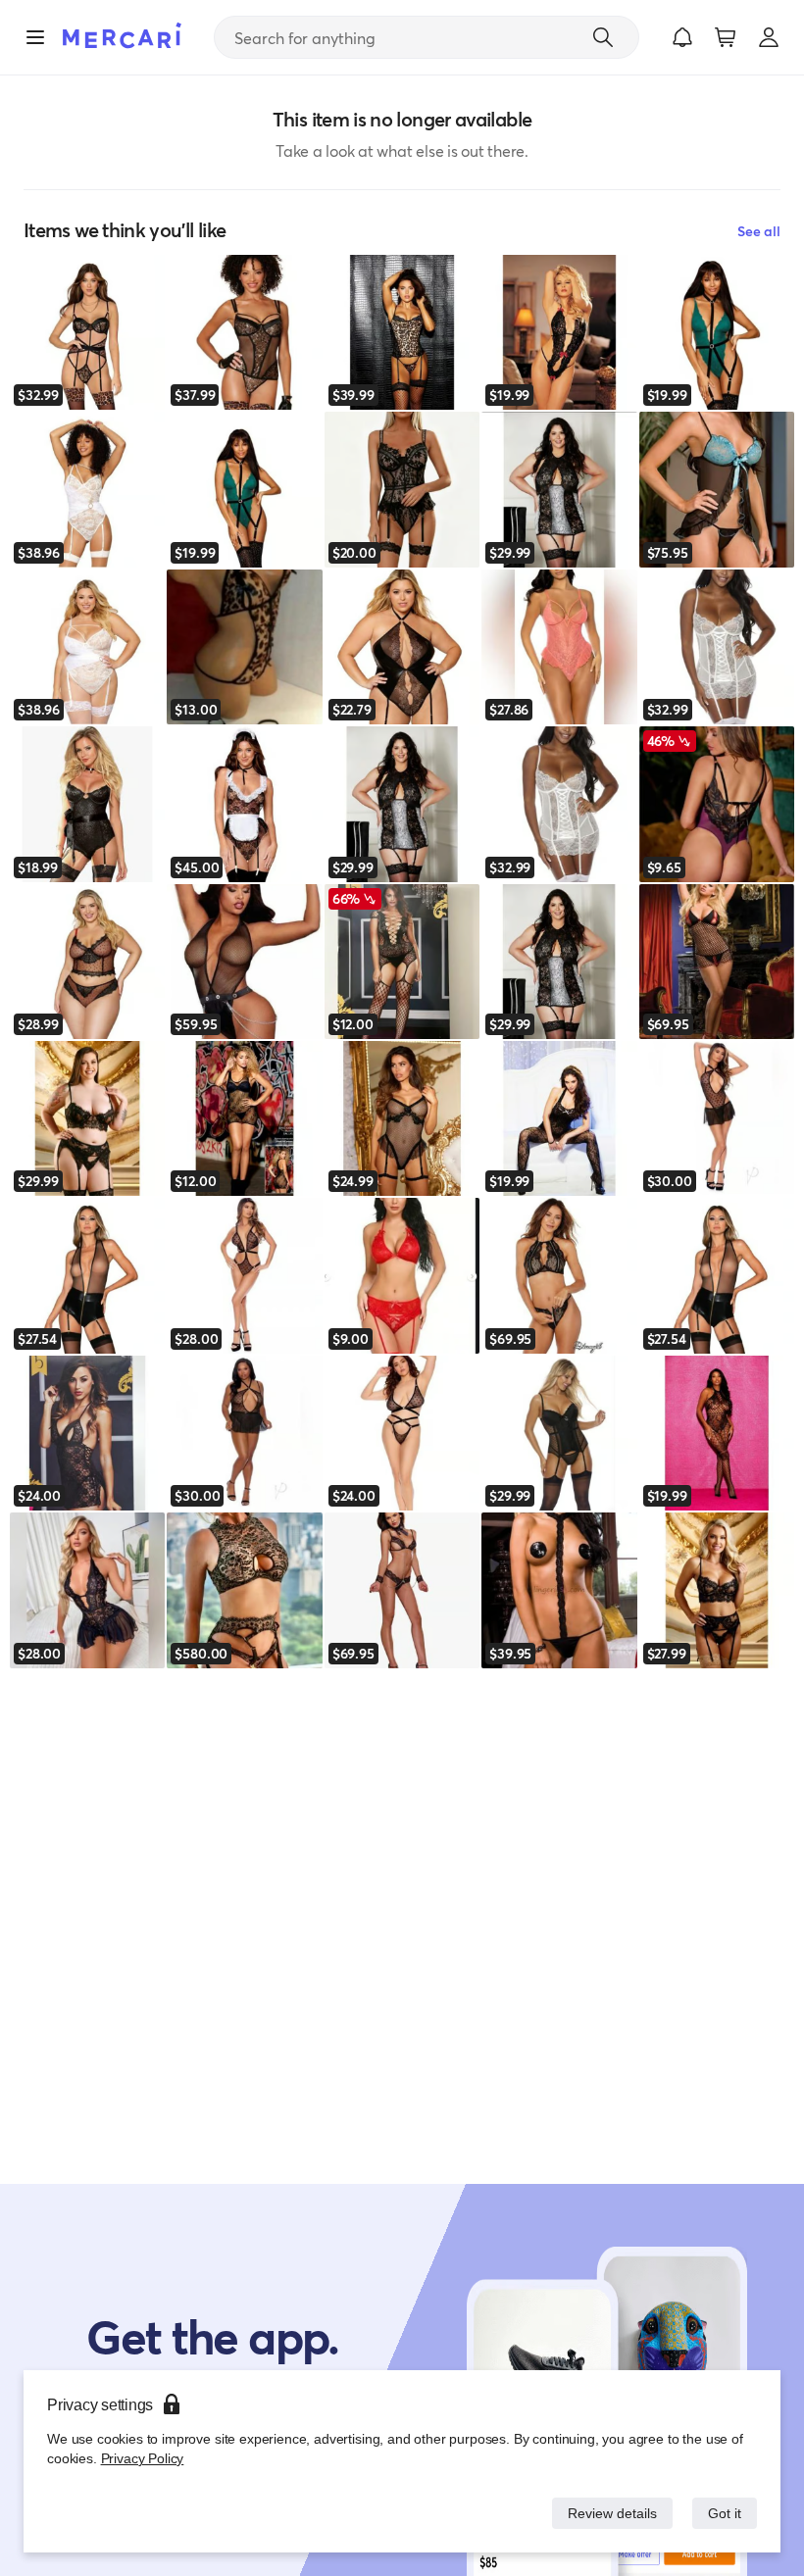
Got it (723, 2513)
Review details (607, 2513)
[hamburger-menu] (35, 37)
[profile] (769, 37)
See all (759, 231)
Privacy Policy (141, 2458)
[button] (682, 37)
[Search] (603, 37)
